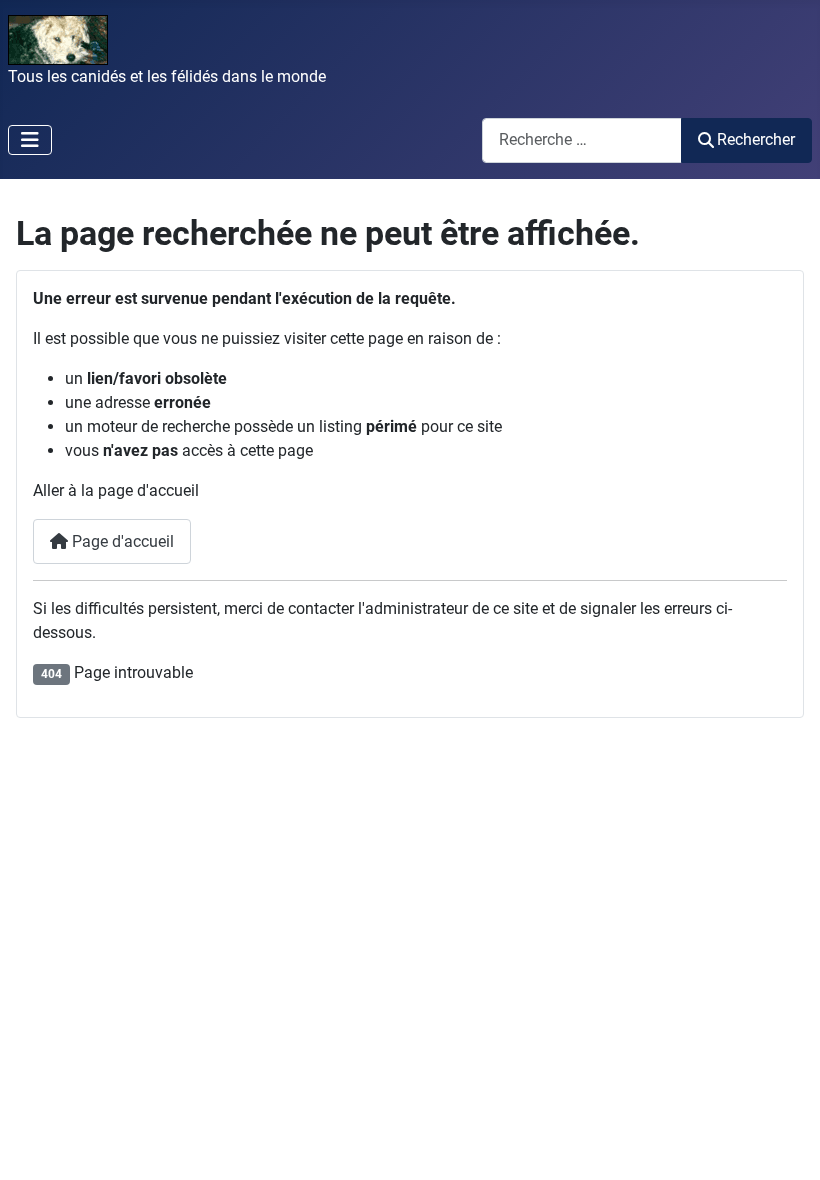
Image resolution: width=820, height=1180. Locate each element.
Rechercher (756, 139)
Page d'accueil (121, 541)
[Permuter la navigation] (30, 140)
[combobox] (582, 140)
